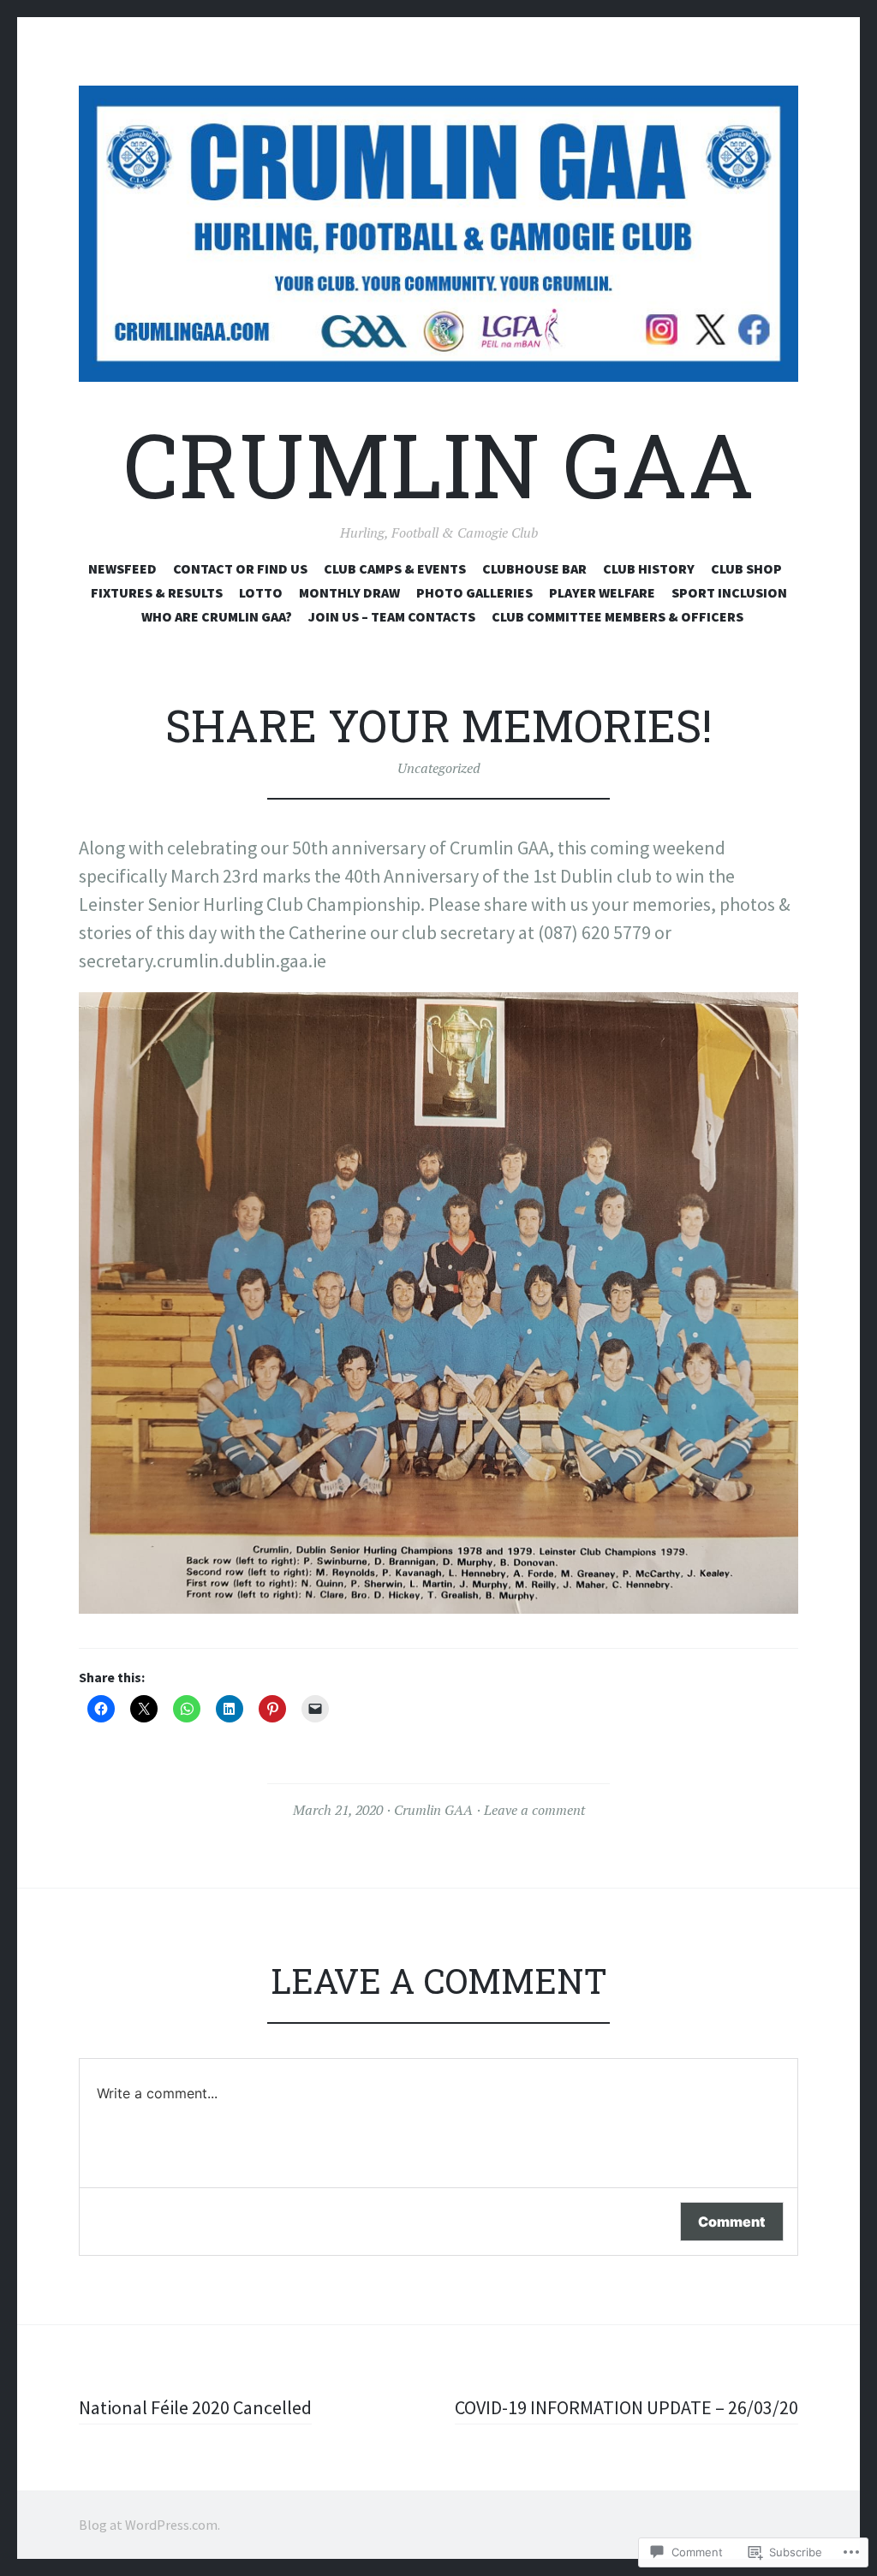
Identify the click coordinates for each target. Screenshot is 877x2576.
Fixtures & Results (157, 592)
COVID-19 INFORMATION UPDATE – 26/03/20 (626, 2407)
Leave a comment (534, 1810)
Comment (732, 2222)
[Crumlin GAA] (438, 234)
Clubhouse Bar (534, 568)
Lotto (261, 592)
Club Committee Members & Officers (617, 616)
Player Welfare (602, 592)
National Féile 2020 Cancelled (195, 2407)
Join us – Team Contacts (392, 616)
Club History (649, 568)
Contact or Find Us (240, 568)
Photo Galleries (474, 592)
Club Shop (746, 568)
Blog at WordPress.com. (149, 2525)
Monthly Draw (349, 592)
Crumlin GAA (439, 464)
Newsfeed (122, 568)
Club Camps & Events (395, 568)
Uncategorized (439, 768)
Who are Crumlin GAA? (217, 616)
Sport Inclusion (729, 592)
